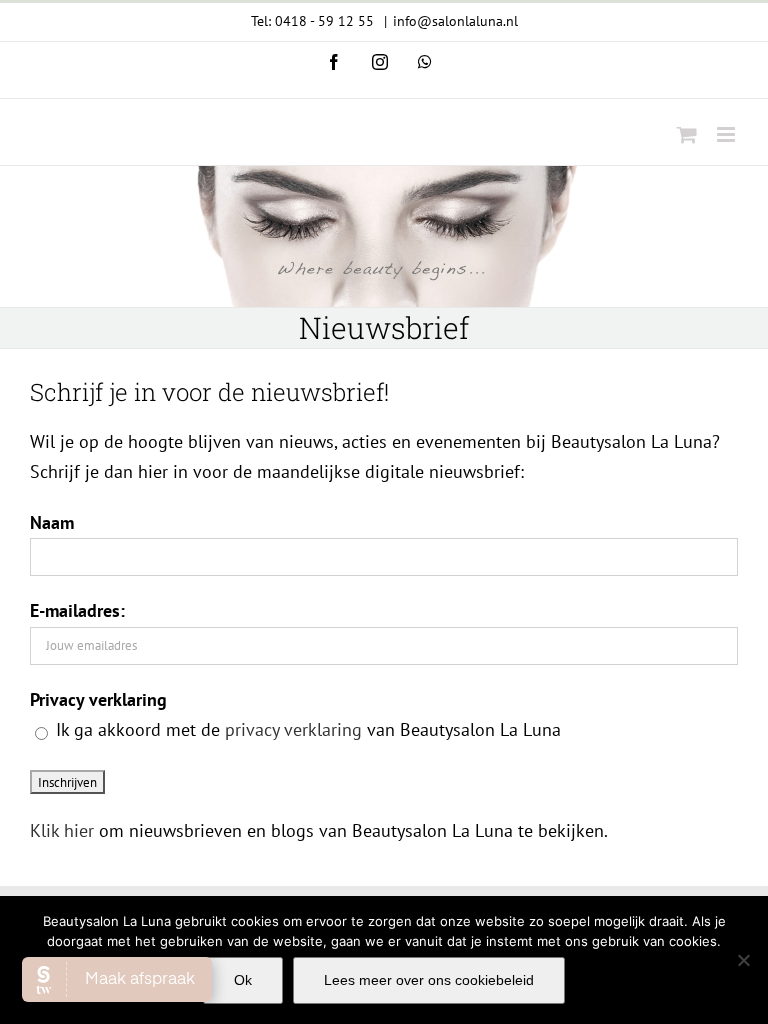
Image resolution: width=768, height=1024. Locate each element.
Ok (243, 980)
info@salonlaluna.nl (455, 21)
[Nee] (743, 960)
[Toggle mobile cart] (687, 134)
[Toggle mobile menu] (727, 134)
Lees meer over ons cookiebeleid (429, 980)
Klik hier (62, 830)
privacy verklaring (293, 729)
